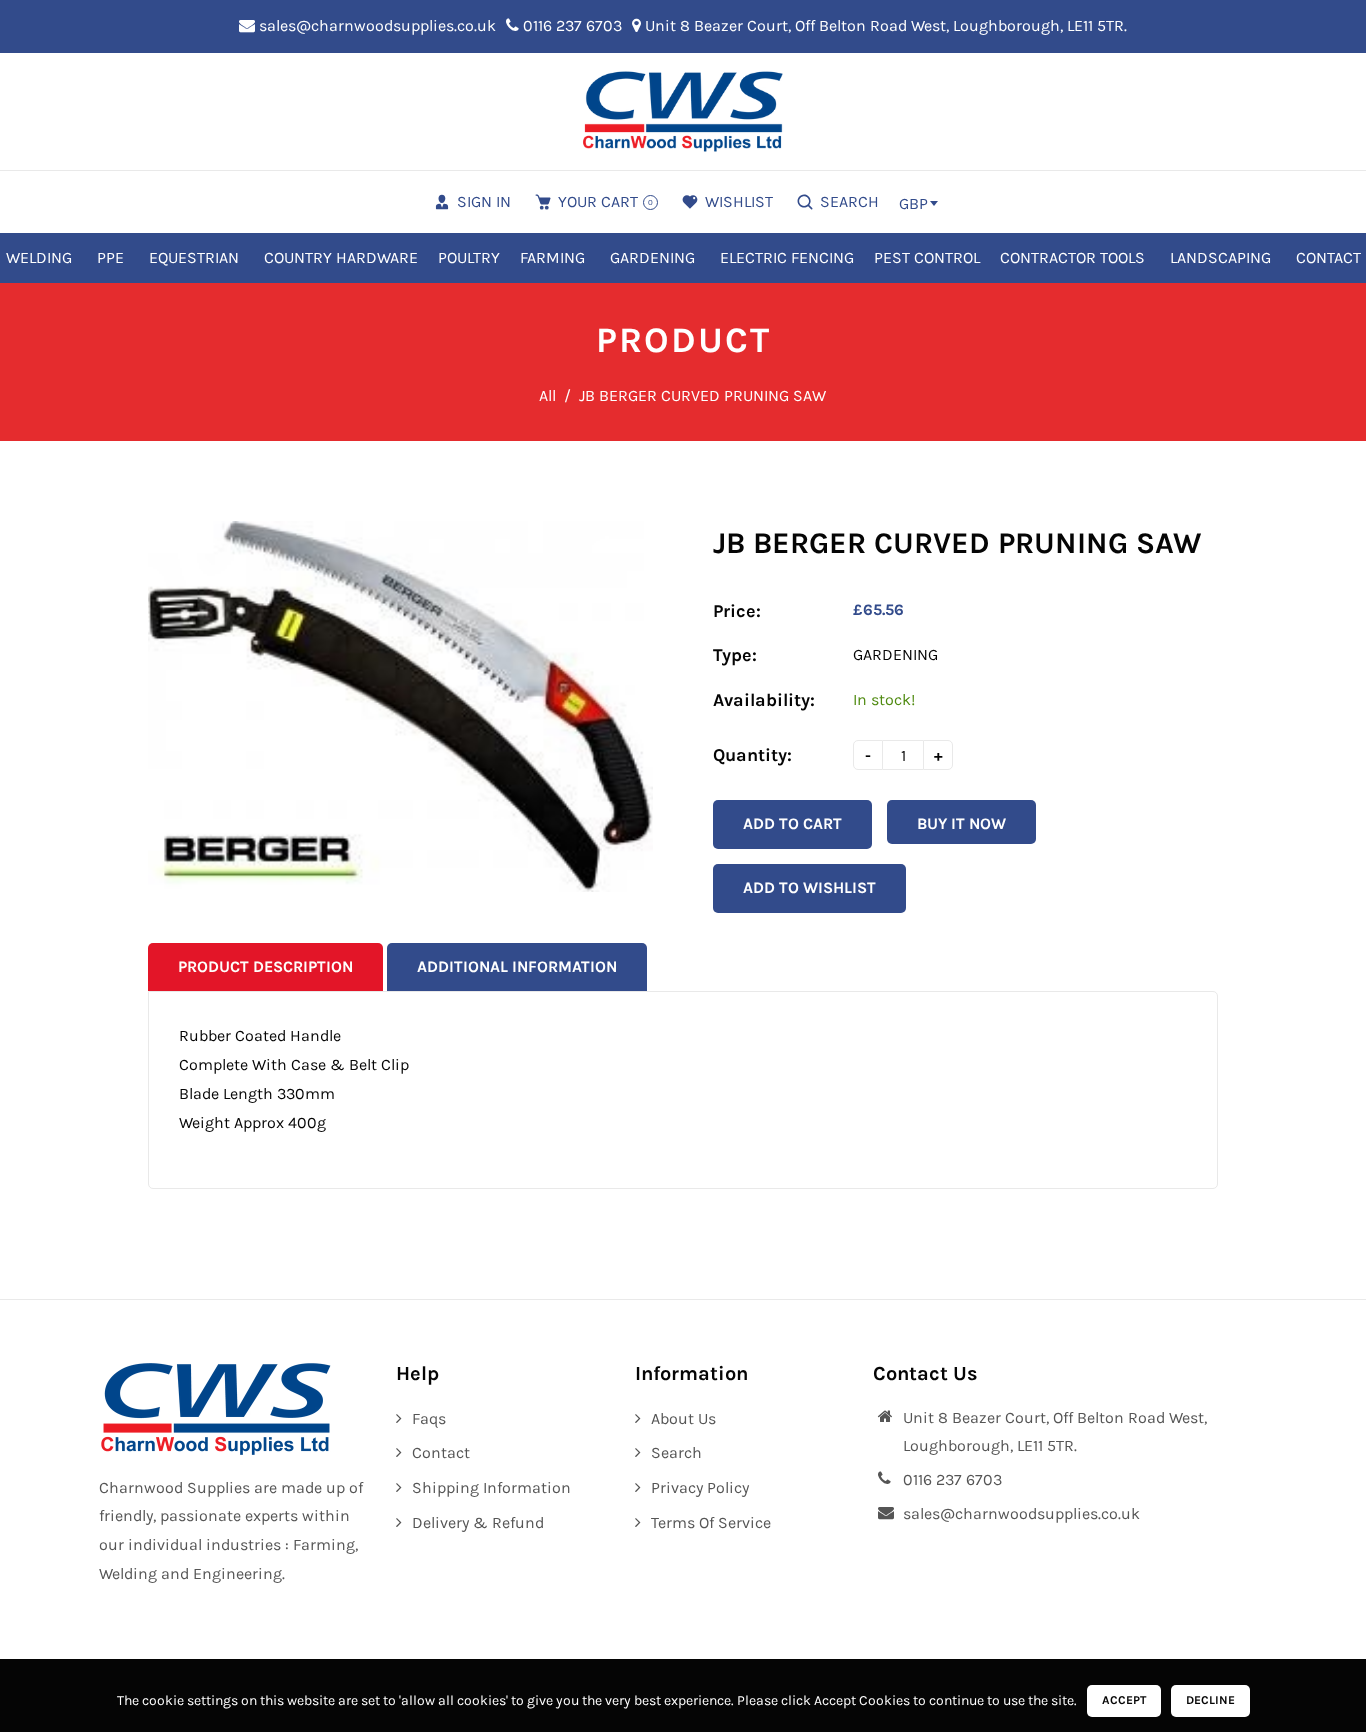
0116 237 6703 (570, 25)
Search (676, 1452)
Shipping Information (491, 1487)
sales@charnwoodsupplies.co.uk (375, 25)
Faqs (429, 1418)
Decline (1210, 1700)
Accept (1124, 1700)
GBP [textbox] (913, 203)
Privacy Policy (700, 1487)
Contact (441, 1452)
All (547, 395)
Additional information (517, 966)
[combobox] (918, 203)
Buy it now (961, 823)
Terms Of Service (711, 1522)
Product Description (265, 966)
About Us (683, 1418)
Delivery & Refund (478, 1522)
